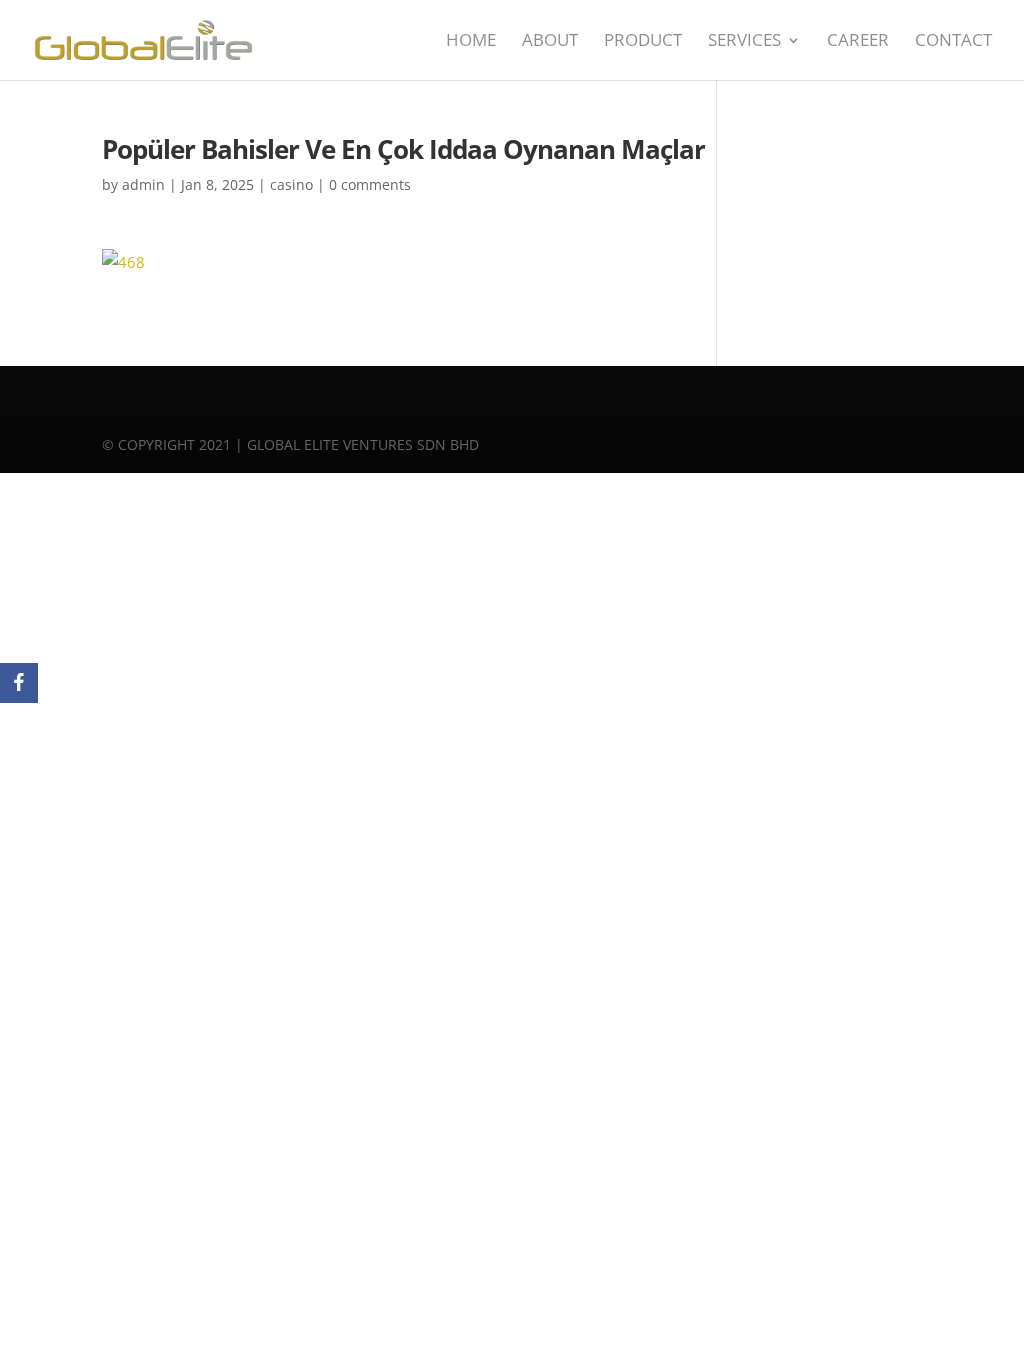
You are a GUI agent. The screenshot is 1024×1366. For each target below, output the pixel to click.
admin (143, 184)
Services (744, 42)
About (550, 42)
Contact (953, 42)
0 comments (370, 184)
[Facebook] (19, 683)
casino (291, 184)
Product (643, 42)
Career (858, 42)
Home (471, 42)
